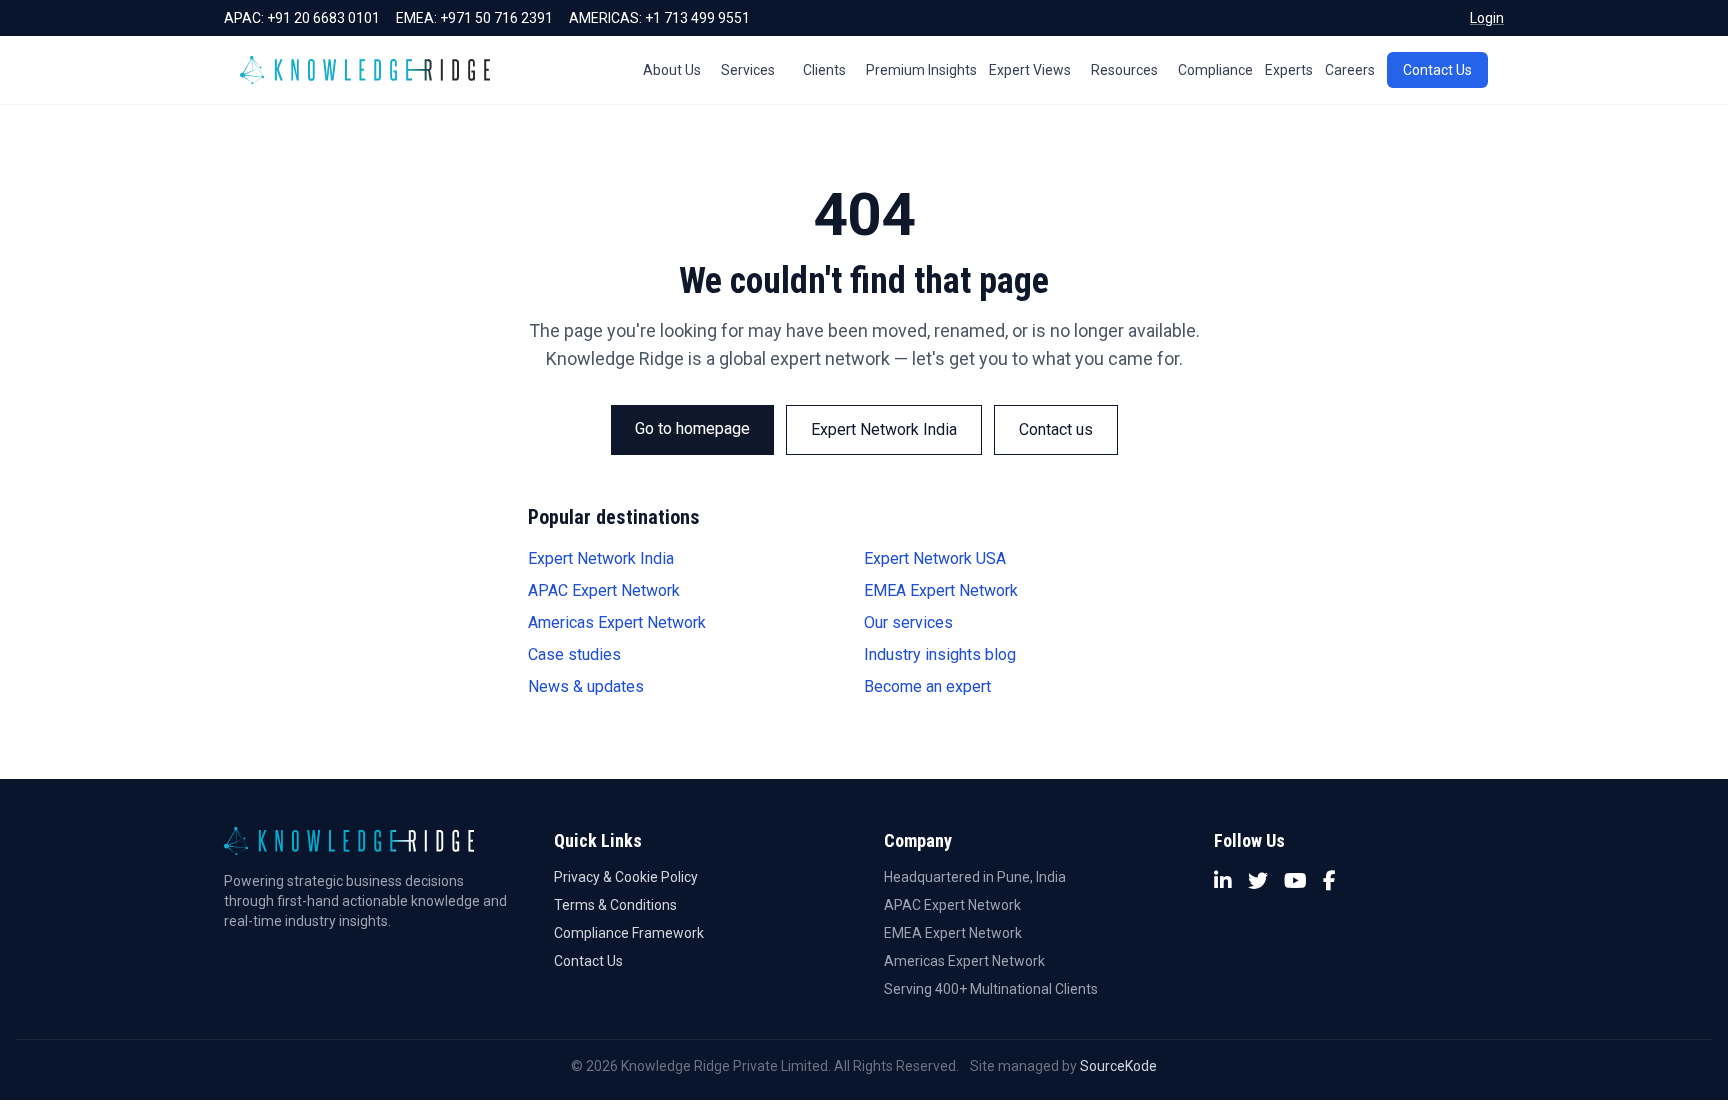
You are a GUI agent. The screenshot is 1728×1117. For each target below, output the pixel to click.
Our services (908, 622)
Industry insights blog (940, 654)
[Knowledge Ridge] (365, 70)
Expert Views (1030, 70)
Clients (824, 70)
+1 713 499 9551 (697, 18)
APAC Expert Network (604, 590)
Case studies (574, 654)
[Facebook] (1329, 881)
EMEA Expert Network (941, 590)
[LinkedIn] (1223, 881)
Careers (1350, 70)
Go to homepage (692, 428)
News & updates (586, 686)
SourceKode (1118, 1066)
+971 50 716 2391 (496, 18)
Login (1487, 18)
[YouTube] (1295, 881)
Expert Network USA (935, 558)
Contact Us (1437, 70)
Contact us (1056, 429)
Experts (1289, 70)
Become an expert (927, 686)
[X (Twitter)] (1258, 881)
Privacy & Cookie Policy (626, 877)
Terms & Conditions (615, 905)
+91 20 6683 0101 (323, 18)
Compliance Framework (629, 933)
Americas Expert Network (617, 622)
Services (748, 70)
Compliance (1215, 70)
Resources (1124, 70)
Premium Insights (921, 70)
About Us (672, 70)
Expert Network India (884, 429)
